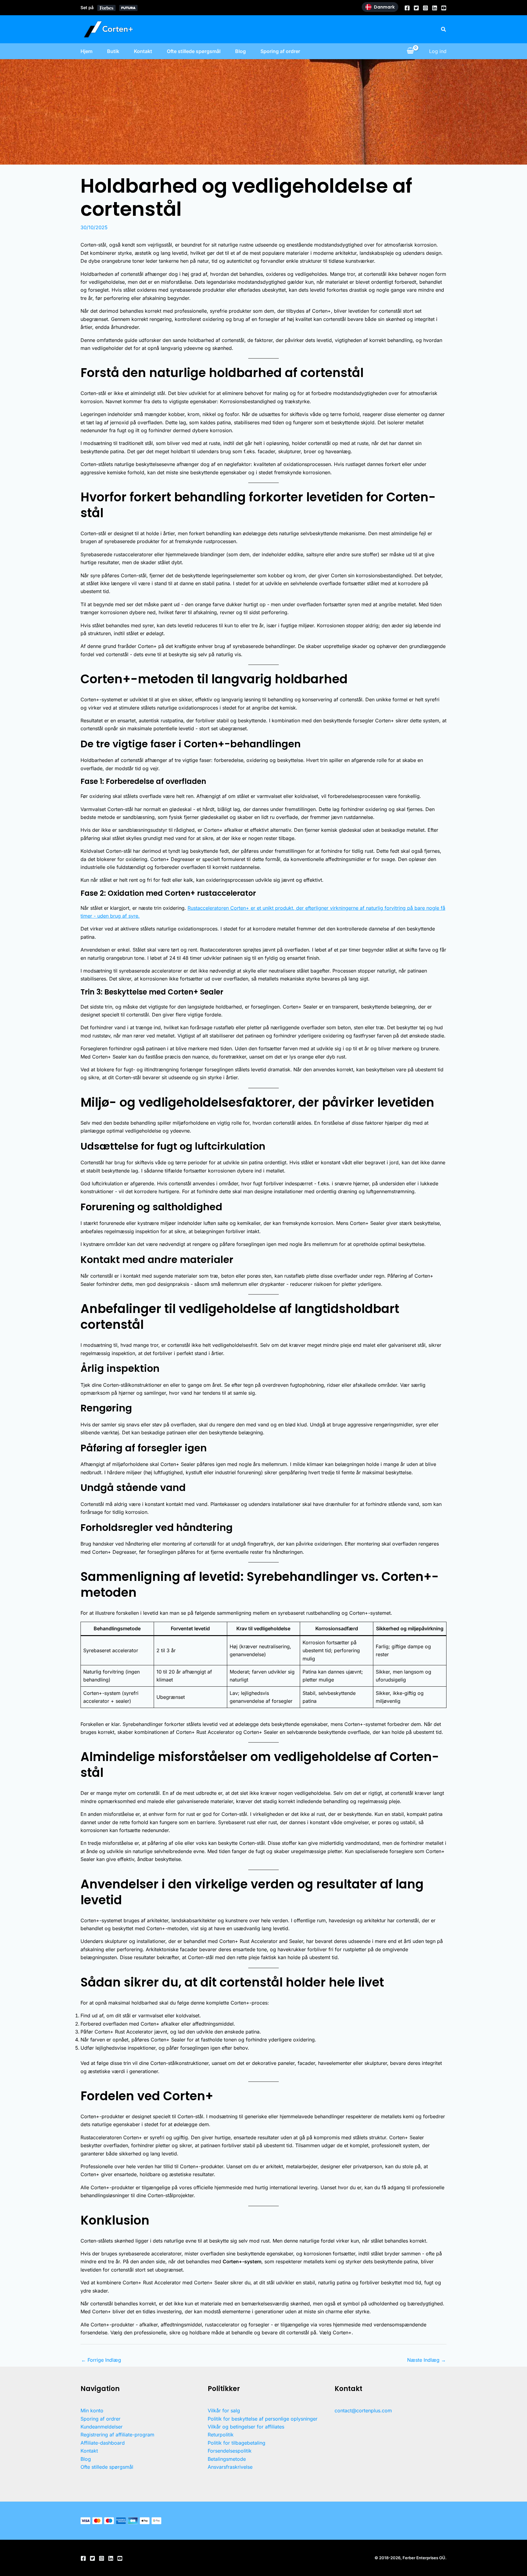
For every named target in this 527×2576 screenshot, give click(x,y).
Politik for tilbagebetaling (237, 2443)
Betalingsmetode (227, 2459)
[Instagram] (425, 8)
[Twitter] (416, 8)
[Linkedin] (435, 8)
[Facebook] (407, 8)
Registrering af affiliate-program (117, 2435)
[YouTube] (444, 8)
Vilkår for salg (224, 2411)
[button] (444, 29)
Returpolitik (221, 2435)
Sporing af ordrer (280, 51)
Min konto (92, 2411)
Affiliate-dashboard (103, 2443)
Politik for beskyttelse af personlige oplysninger (263, 2419)
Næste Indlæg (427, 2360)
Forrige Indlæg (101, 2360)
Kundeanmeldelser (102, 2427)
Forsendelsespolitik (230, 2451)
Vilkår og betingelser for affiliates (246, 2427)
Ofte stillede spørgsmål (194, 51)
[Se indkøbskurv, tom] (410, 51)
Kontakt (143, 51)
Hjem (86, 51)
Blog (240, 51)
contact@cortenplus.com (363, 2411)
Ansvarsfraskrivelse (230, 2467)
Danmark (384, 7)
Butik (113, 51)
